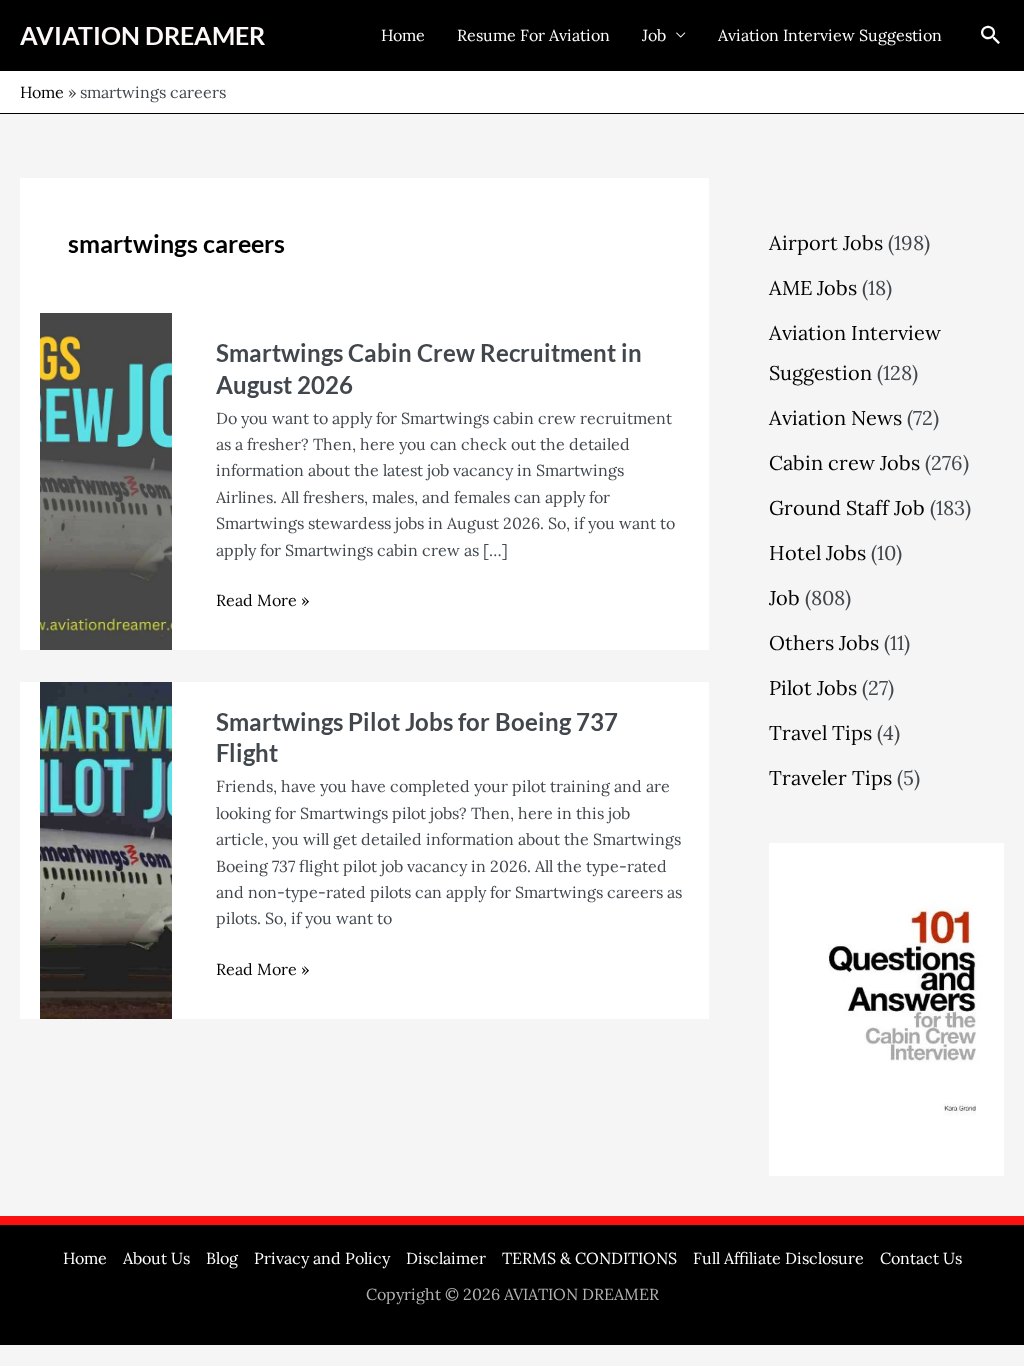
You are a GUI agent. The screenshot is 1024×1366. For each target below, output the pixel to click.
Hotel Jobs (817, 552)
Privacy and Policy (322, 1258)
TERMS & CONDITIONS (589, 1258)
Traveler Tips (830, 777)
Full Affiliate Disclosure (778, 1258)
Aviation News (835, 417)
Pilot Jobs (813, 687)
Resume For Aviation (533, 35)
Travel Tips (820, 732)
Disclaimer (446, 1258)
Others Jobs (824, 642)
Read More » (262, 598)
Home (403, 35)
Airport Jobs (826, 242)
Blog (222, 1258)
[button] (991, 35)
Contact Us (921, 1258)
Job (654, 35)
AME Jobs (813, 287)
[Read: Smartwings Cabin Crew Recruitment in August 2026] (106, 480)
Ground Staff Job (847, 507)
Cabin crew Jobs (844, 462)
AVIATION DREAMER (142, 35)
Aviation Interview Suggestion (830, 35)
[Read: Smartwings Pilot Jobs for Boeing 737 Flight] (106, 849)
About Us (156, 1258)
